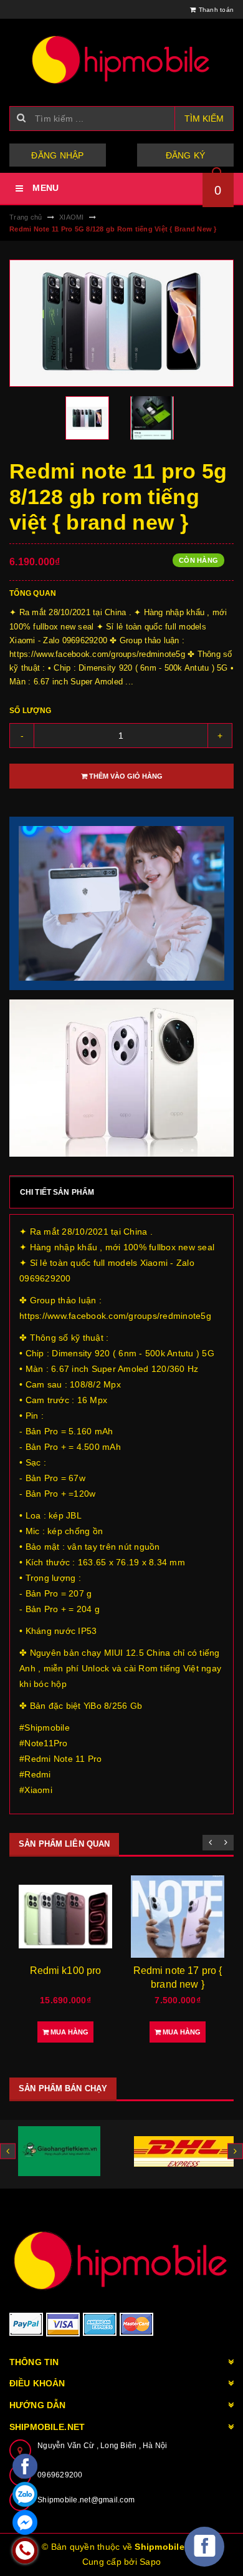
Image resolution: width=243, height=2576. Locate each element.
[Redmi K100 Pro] (65, 1917)
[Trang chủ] (121, 59)
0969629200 (60, 2475)
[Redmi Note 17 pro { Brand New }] (178, 1917)
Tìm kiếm (204, 119)
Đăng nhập (57, 155)
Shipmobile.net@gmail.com (86, 2500)
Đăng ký (186, 155)
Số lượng (30, 711)
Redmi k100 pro (66, 1971)
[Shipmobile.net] (121, 2260)
